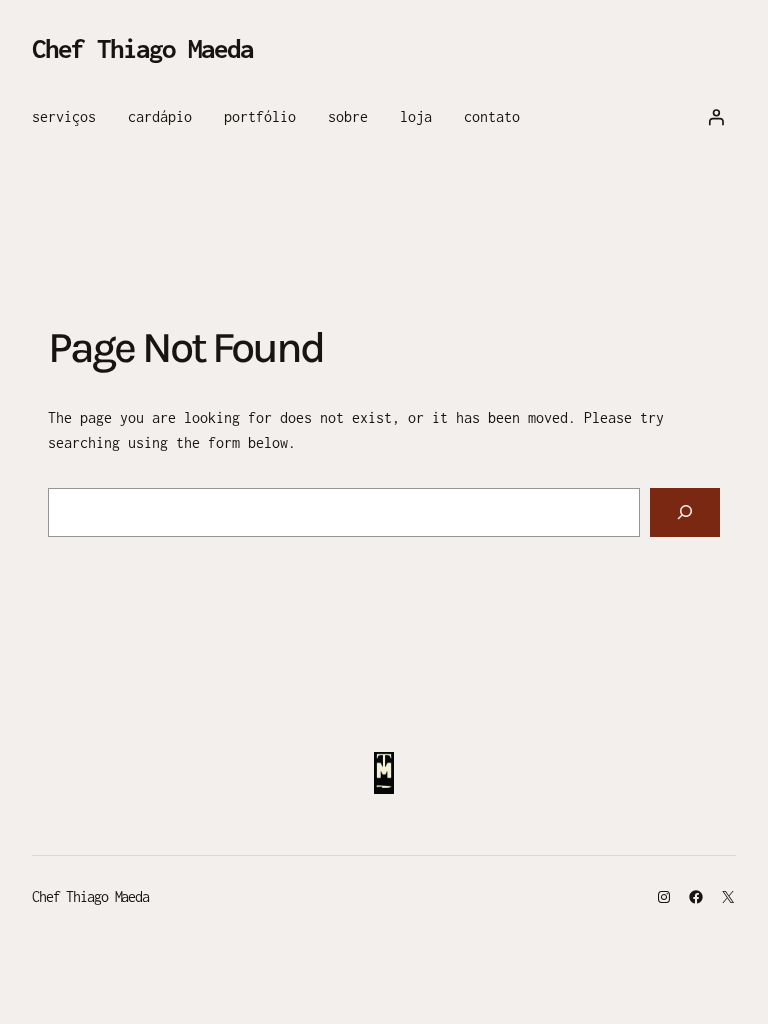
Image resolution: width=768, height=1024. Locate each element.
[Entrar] (716, 117)
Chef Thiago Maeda (142, 48)
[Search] (685, 512)
